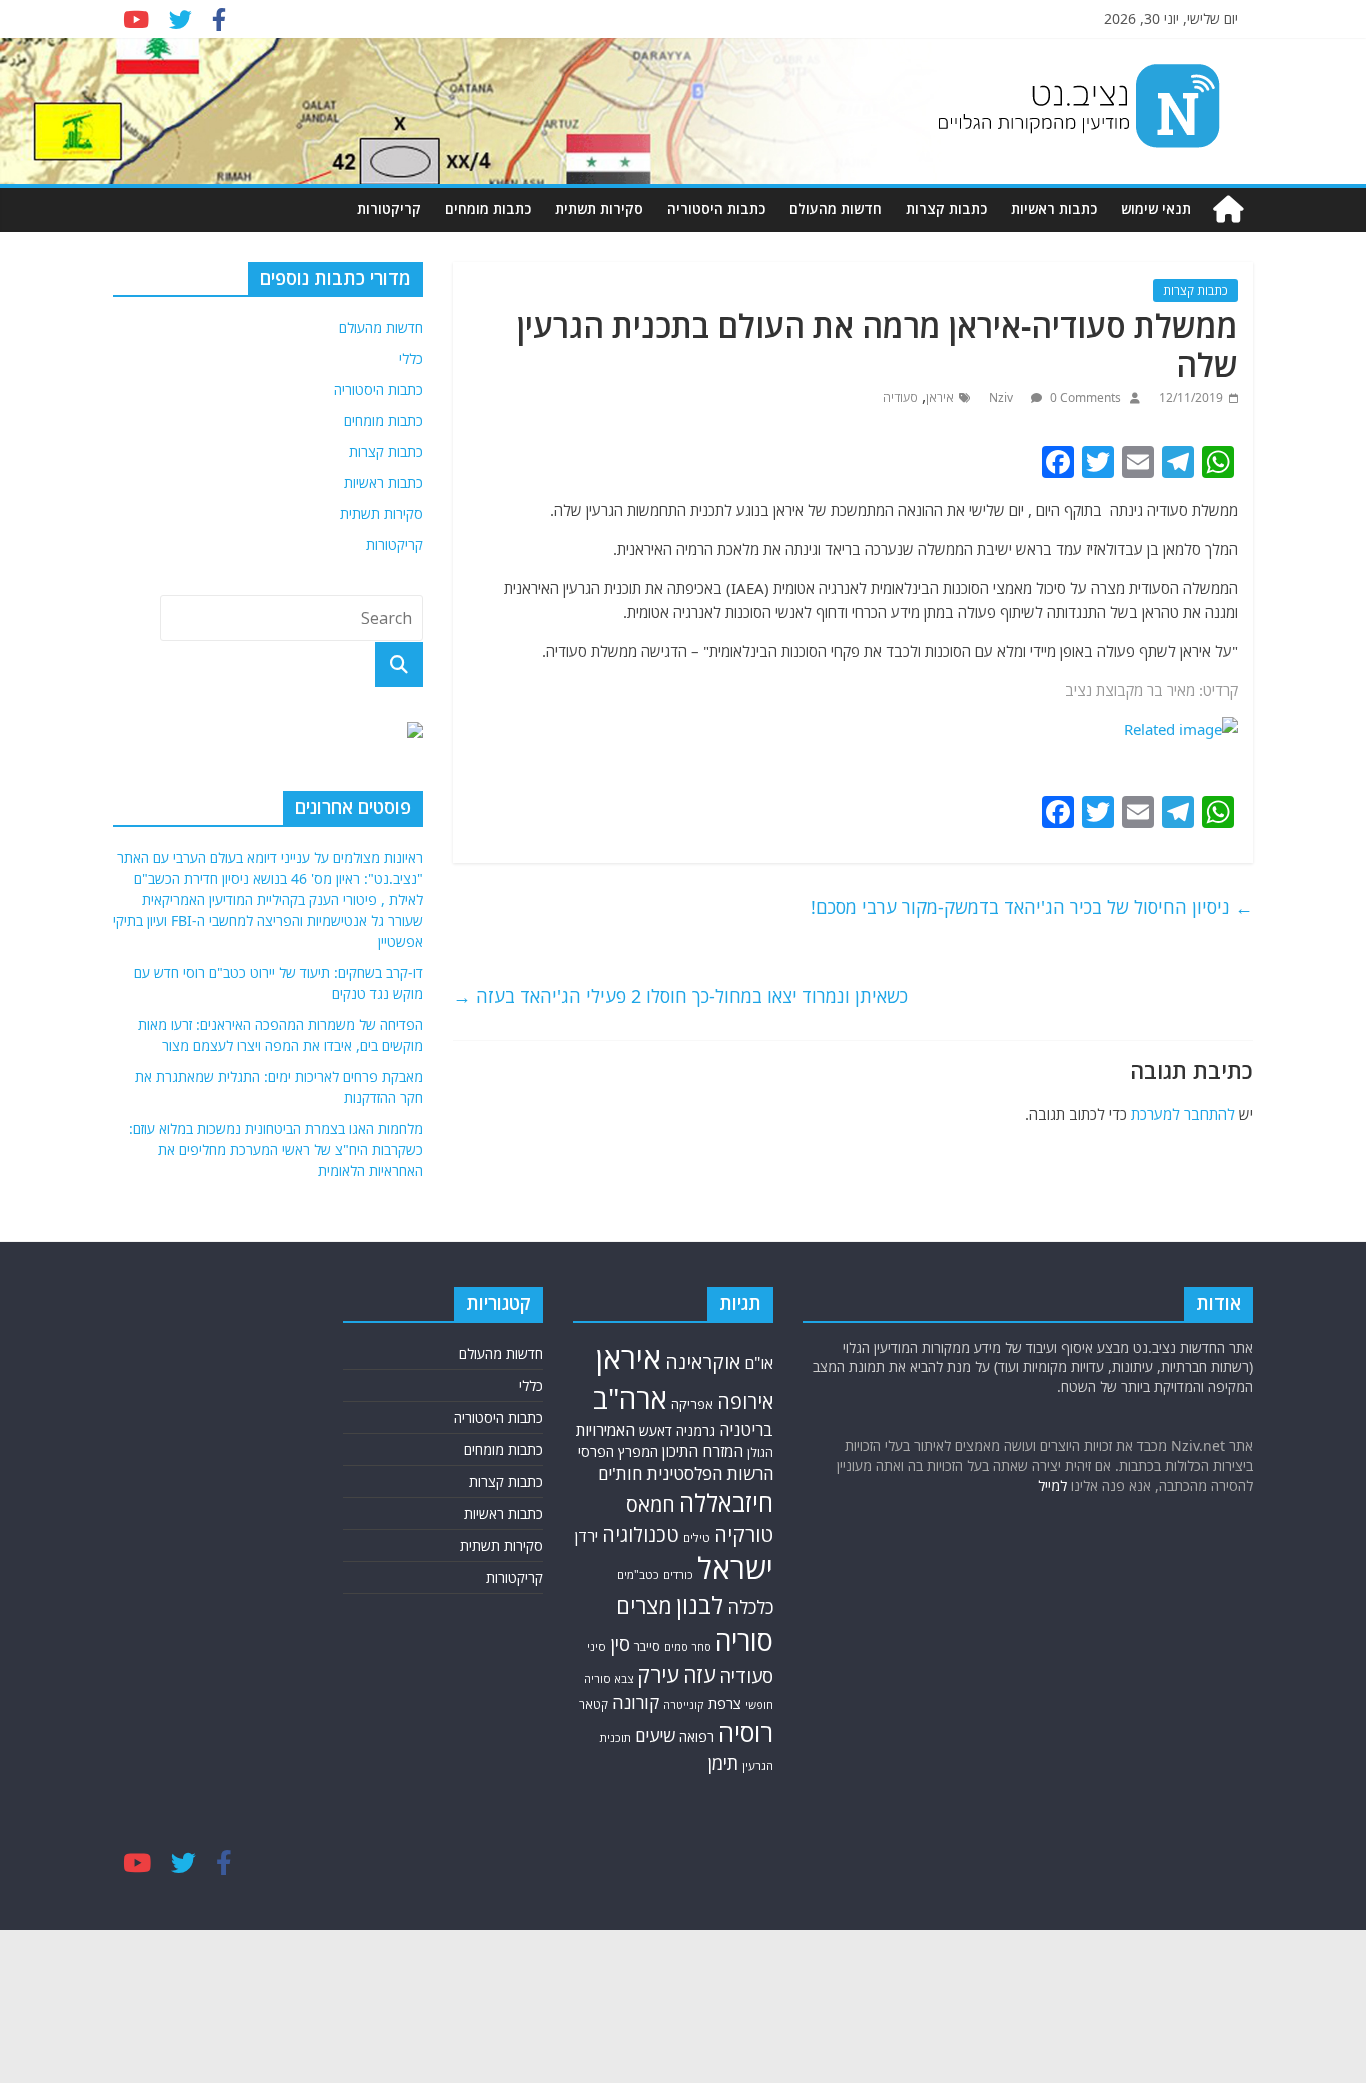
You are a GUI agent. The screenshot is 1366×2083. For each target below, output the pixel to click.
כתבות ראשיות (1054, 208)
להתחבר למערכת (1183, 1114)
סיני (596, 1646)
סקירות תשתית (599, 208)
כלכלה (750, 1607)
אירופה (745, 1401)
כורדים (678, 1574)
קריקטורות (389, 208)
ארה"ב (630, 1398)
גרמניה (695, 1430)
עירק (658, 1674)
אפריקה (692, 1404)
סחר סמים (687, 1647)
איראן (940, 397)
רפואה (696, 1736)
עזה (699, 1674)
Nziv (1002, 397)
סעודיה (900, 397)
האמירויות (605, 1430)
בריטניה (746, 1429)
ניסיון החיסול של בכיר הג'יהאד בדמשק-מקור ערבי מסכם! (1032, 907)
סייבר (647, 1646)
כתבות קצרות (946, 208)
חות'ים (620, 1473)
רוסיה (745, 1732)
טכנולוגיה (640, 1534)
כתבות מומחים (488, 208)
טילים (696, 1537)
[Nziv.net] (1228, 209)
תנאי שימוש (1156, 208)
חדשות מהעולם (835, 208)
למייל (1052, 1485)
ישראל (735, 1568)
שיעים (655, 1735)
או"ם (758, 1363)
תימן (723, 1762)
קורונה (635, 1702)
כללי (411, 358)
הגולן (760, 1452)
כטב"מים (638, 1574)
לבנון (699, 1605)
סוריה (744, 1640)
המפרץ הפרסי (618, 1451)
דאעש (655, 1430)
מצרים (644, 1605)
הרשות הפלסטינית (709, 1473)
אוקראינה (702, 1361)
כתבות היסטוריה (716, 208)
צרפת (724, 1703)
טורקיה (743, 1534)
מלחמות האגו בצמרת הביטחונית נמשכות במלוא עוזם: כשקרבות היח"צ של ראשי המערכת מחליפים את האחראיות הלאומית (276, 1149)
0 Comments (1084, 397)
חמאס (650, 1504)
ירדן (586, 1536)
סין (620, 1643)
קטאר (593, 1704)
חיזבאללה (726, 1502)
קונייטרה (683, 1704)
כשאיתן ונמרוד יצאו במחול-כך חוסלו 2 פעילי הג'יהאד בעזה (680, 996)
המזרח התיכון (702, 1451)
